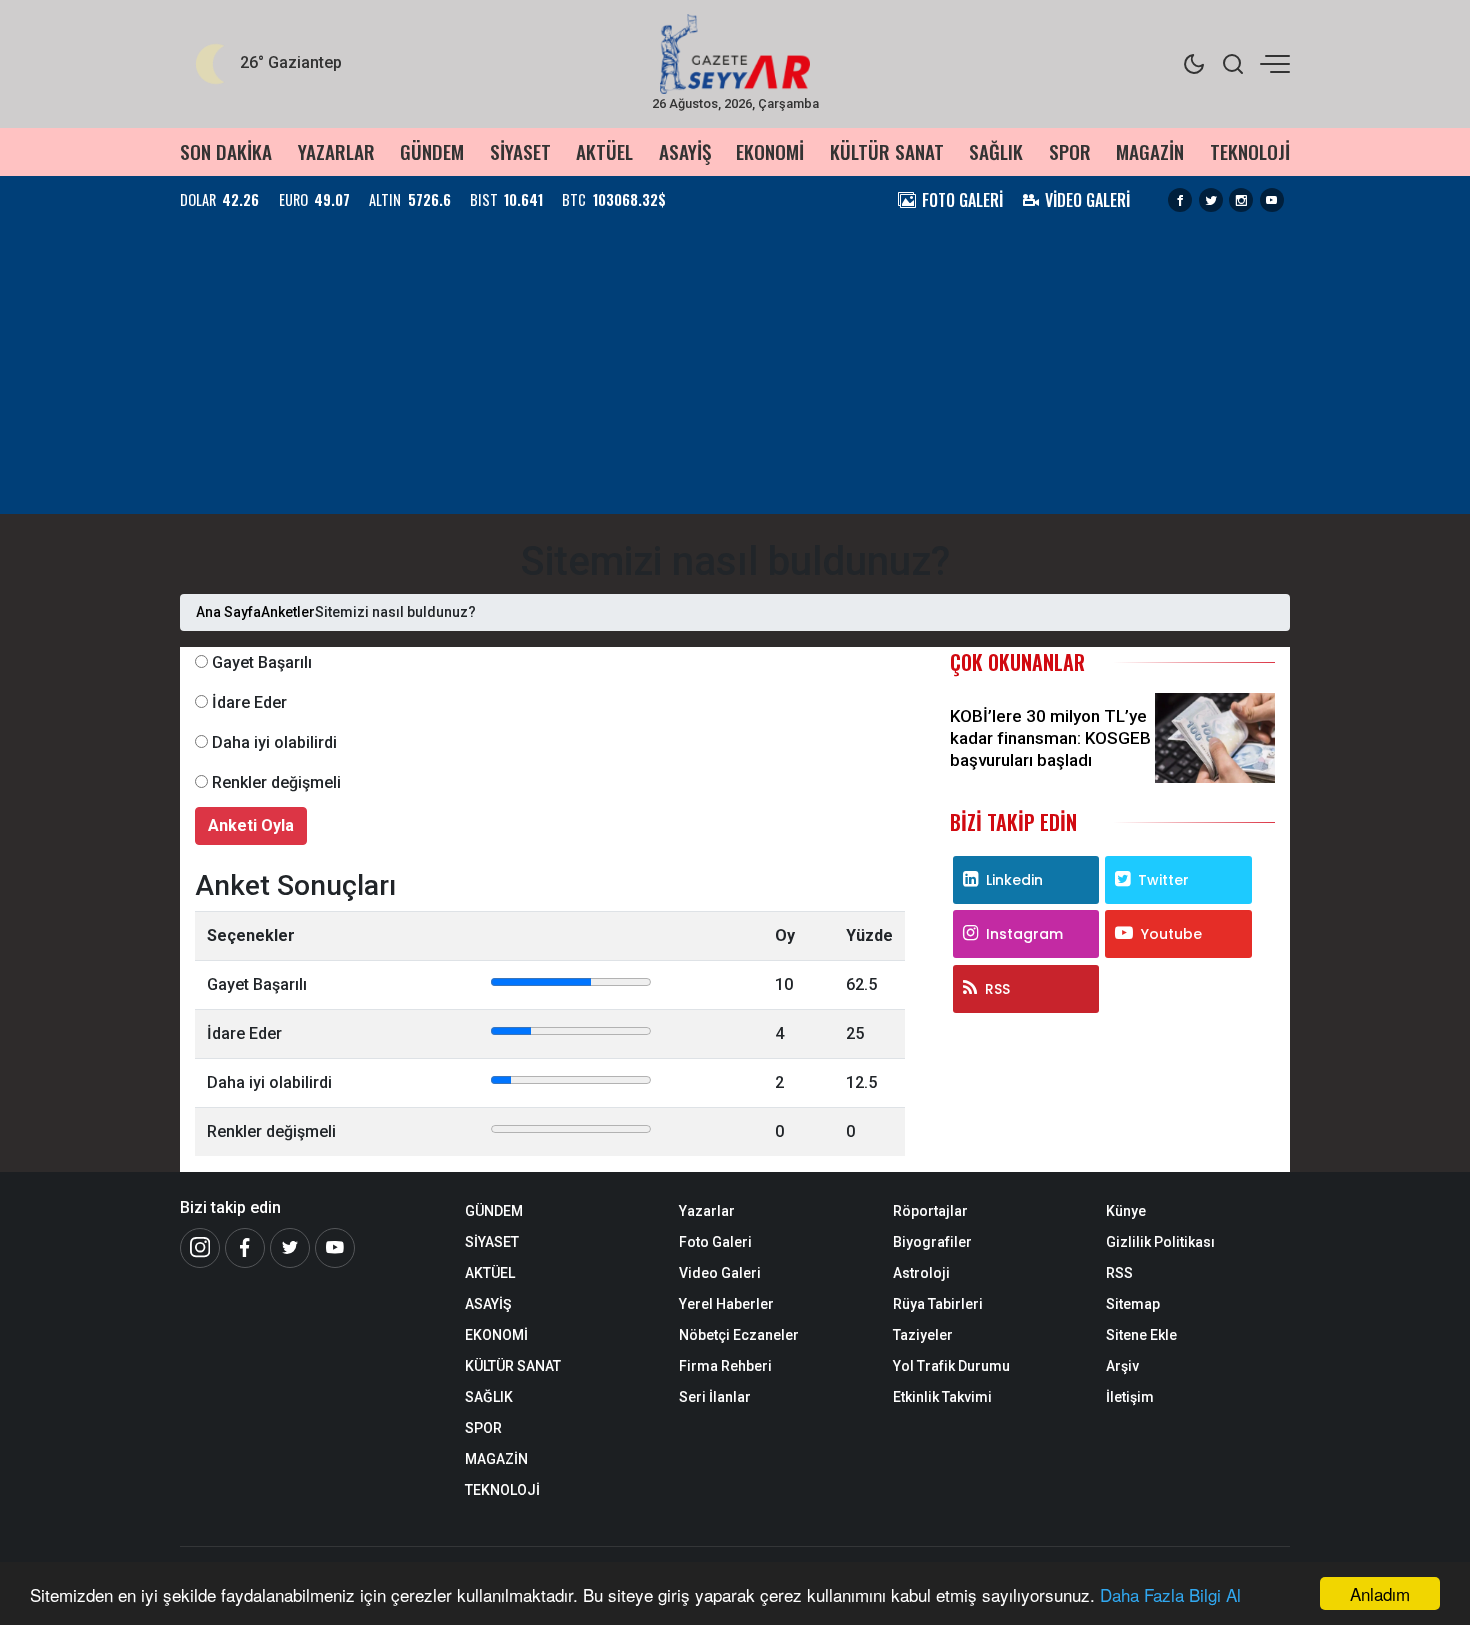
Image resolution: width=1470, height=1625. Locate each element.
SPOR (1070, 151)
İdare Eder (249, 702)
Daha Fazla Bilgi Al (1170, 1594)
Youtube (1171, 934)
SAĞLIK (996, 151)
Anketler (288, 612)
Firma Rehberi (725, 1366)
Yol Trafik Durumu (951, 1366)
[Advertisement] (735, 374)
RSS (997, 989)
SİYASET (520, 151)
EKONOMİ (770, 151)
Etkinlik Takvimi (942, 1397)
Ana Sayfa (228, 612)
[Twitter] (1211, 200)
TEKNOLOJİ (1250, 151)
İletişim (1130, 1397)
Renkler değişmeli (276, 782)
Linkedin (1014, 880)
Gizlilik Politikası (1160, 1242)
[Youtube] (1272, 200)
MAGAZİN (1150, 151)
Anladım (1380, 1593)
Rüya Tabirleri (938, 1304)
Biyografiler (932, 1242)
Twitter (1163, 880)
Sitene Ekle (1141, 1335)
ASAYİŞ (685, 151)
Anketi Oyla (251, 825)
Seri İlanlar (715, 1397)
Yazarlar (707, 1211)
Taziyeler (923, 1335)
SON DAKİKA (226, 151)
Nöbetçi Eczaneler (739, 1335)
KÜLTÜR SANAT (887, 151)
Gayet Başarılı (262, 662)
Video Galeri (720, 1273)
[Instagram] (1241, 200)
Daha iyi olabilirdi (274, 742)
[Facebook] (1180, 200)
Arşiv (1122, 1366)
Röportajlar (930, 1211)
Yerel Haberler (726, 1304)
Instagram (1024, 934)
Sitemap (1133, 1304)
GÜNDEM (432, 151)
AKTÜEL (604, 151)
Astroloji (921, 1273)
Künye (1126, 1211)
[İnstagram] (200, 1248)
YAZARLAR (336, 151)
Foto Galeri (715, 1242)
